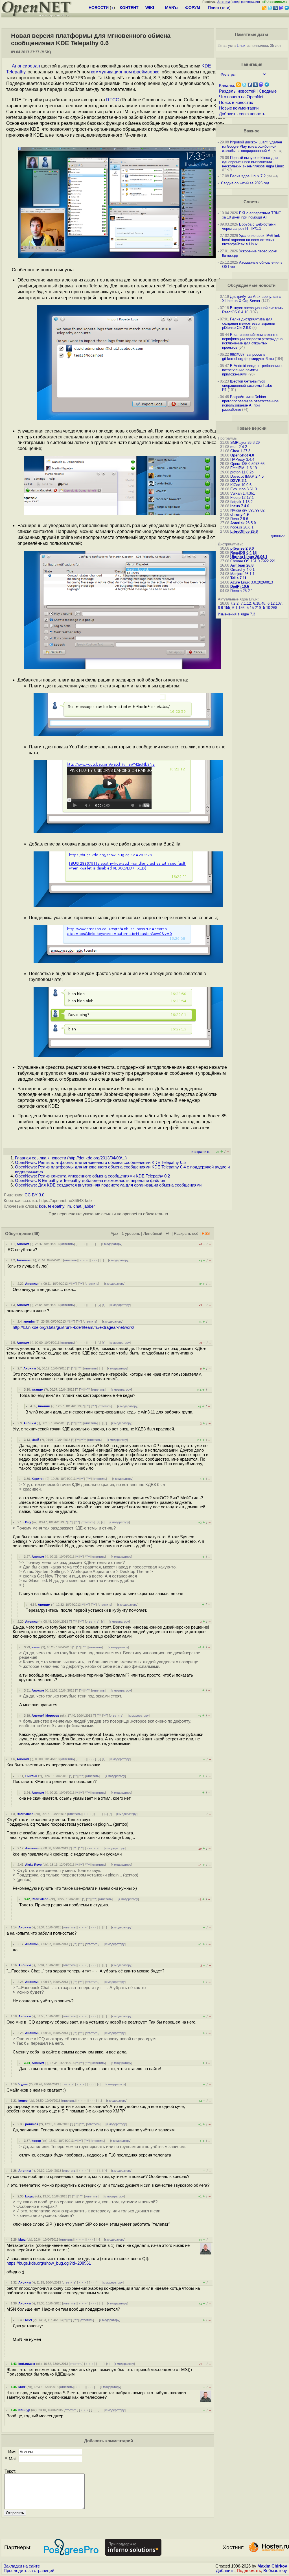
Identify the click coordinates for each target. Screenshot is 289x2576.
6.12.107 (275, 603)
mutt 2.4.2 (239, 447)
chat (77, 1206)
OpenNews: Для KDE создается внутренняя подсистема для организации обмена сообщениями (108, 1185)
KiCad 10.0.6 (241, 485)
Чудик (23, 2084)
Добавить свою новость (242, 114)
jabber (89, 1206)
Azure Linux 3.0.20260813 (252, 582)
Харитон (38, 1479)
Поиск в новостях (236, 102)
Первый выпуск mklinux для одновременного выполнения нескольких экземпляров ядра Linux (253, 162)
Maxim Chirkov (272, 2566)
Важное (251, 131)
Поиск (214, 8)
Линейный (153, 1234)
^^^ (81, 1284)
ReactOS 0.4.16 (243, 553)
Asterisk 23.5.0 (243, 523)
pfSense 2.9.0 (242, 548)
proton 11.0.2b (242, 472)
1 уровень (131, 1234)
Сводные (268, 91)
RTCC (113, 100)
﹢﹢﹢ (81, 1244)
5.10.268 (270, 608)
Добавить (225, 2571)
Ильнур (24, 2410)
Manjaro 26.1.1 (242, 574)
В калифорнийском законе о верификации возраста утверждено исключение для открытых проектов (252, 341)
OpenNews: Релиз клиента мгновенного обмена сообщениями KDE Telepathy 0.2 (92, 1176)
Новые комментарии (239, 108)
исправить (201, 1152)
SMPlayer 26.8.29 (245, 443)
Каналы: (227, 86)
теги (225, 8)
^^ (75, 1284)
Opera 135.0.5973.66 (247, 464)
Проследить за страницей (29, 2571)
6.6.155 (224, 608)
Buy (28, 1522)
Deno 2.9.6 (239, 519)
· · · (92, 1244)
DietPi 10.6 (240, 586)
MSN (29, 2320)
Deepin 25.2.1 (242, 591)
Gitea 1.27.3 (240, 451)
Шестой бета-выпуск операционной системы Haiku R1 (247, 385)
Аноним (23, 1244)
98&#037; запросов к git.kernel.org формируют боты (248, 357)
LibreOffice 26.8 (244, 531)
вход (235, 2)
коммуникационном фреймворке (125, 72)
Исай (35, 1440)
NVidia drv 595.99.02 (247, 510)
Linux (241, 46)
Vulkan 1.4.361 (243, 493)
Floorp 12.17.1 (242, 498)
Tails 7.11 (238, 578)
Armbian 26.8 (242, 565)
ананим (37, 1389)
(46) (36, 1234)
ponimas (32, 2124)
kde (42, 1206)
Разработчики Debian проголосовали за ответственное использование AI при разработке (250, 403)
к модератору (112, 1244)
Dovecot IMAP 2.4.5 (247, 476)
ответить (68, 1244)
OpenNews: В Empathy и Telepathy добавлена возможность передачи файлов (90, 1181)
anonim (29, 1321)
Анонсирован (26, 66)
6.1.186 (238, 608)
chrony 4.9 (239, 514)
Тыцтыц (31, 1776)
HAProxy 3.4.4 (242, 459)
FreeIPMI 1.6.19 (244, 468)
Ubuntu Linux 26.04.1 (249, 557)
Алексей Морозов (45, 1716)
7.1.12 (246, 603)
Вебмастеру (275, 2571)
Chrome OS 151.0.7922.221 (253, 561)
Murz (22, 2239)
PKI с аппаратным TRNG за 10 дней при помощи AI (252, 215)
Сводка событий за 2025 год (245, 183)
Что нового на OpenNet (241, 97)
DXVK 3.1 (238, 481)
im (69, 1206)
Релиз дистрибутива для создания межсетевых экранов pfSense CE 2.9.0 (249, 323)
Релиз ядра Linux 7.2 (248, 176)
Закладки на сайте (22, 2566)
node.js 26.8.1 (242, 527)
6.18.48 (259, 603)
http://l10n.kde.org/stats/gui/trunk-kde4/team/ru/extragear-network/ (73, 1327)
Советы (252, 202)
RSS (206, 1234)
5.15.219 (254, 608)
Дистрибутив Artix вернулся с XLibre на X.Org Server (251, 299)
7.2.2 (234, 603)
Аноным (23, 1260)
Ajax (114, 1234)
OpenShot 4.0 (242, 455)
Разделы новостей (237, 91)
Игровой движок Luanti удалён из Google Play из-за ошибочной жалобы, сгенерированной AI (252, 146)
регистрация (250, 2)
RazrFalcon (25, 1814)
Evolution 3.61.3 (244, 489)
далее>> (278, 536)
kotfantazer (27, 2364)
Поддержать (249, 2571)
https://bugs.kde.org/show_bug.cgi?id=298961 (49, 2263)
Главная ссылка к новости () (71, 1158)
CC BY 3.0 (34, 1195)
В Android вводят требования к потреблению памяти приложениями (252, 370)
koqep (23, 2101)
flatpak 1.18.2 (241, 502)
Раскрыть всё (186, 1234)
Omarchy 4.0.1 (242, 570)
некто (36, 1647)
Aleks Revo (33, 1865)
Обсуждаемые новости (251, 285)
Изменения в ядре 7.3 (237, 614)
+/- (168, 1234)
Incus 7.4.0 (240, 506)
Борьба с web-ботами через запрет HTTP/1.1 (249, 226)
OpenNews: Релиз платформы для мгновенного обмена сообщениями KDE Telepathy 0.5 (100, 1163)
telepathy (56, 1206)
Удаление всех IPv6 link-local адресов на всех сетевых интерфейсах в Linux (252, 240)
